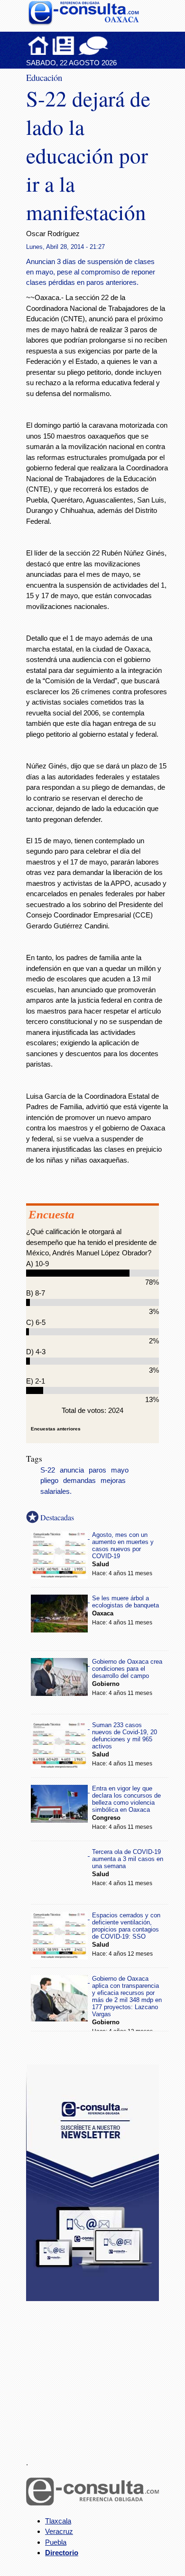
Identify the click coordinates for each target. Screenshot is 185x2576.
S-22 (48, 1470)
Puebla (56, 2542)
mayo (120, 1470)
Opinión (93, 45)
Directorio (62, 2553)
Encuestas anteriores (56, 1429)
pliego (49, 1481)
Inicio (38, 45)
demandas (79, 1481)
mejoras (113, 1481)
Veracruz (59, 2531)
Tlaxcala (58, 2521)
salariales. (56, 1491)
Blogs (112, 45)
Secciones (64, 45)
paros (97, 1470)
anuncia (72, 1470)
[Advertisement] (97, 2374)
